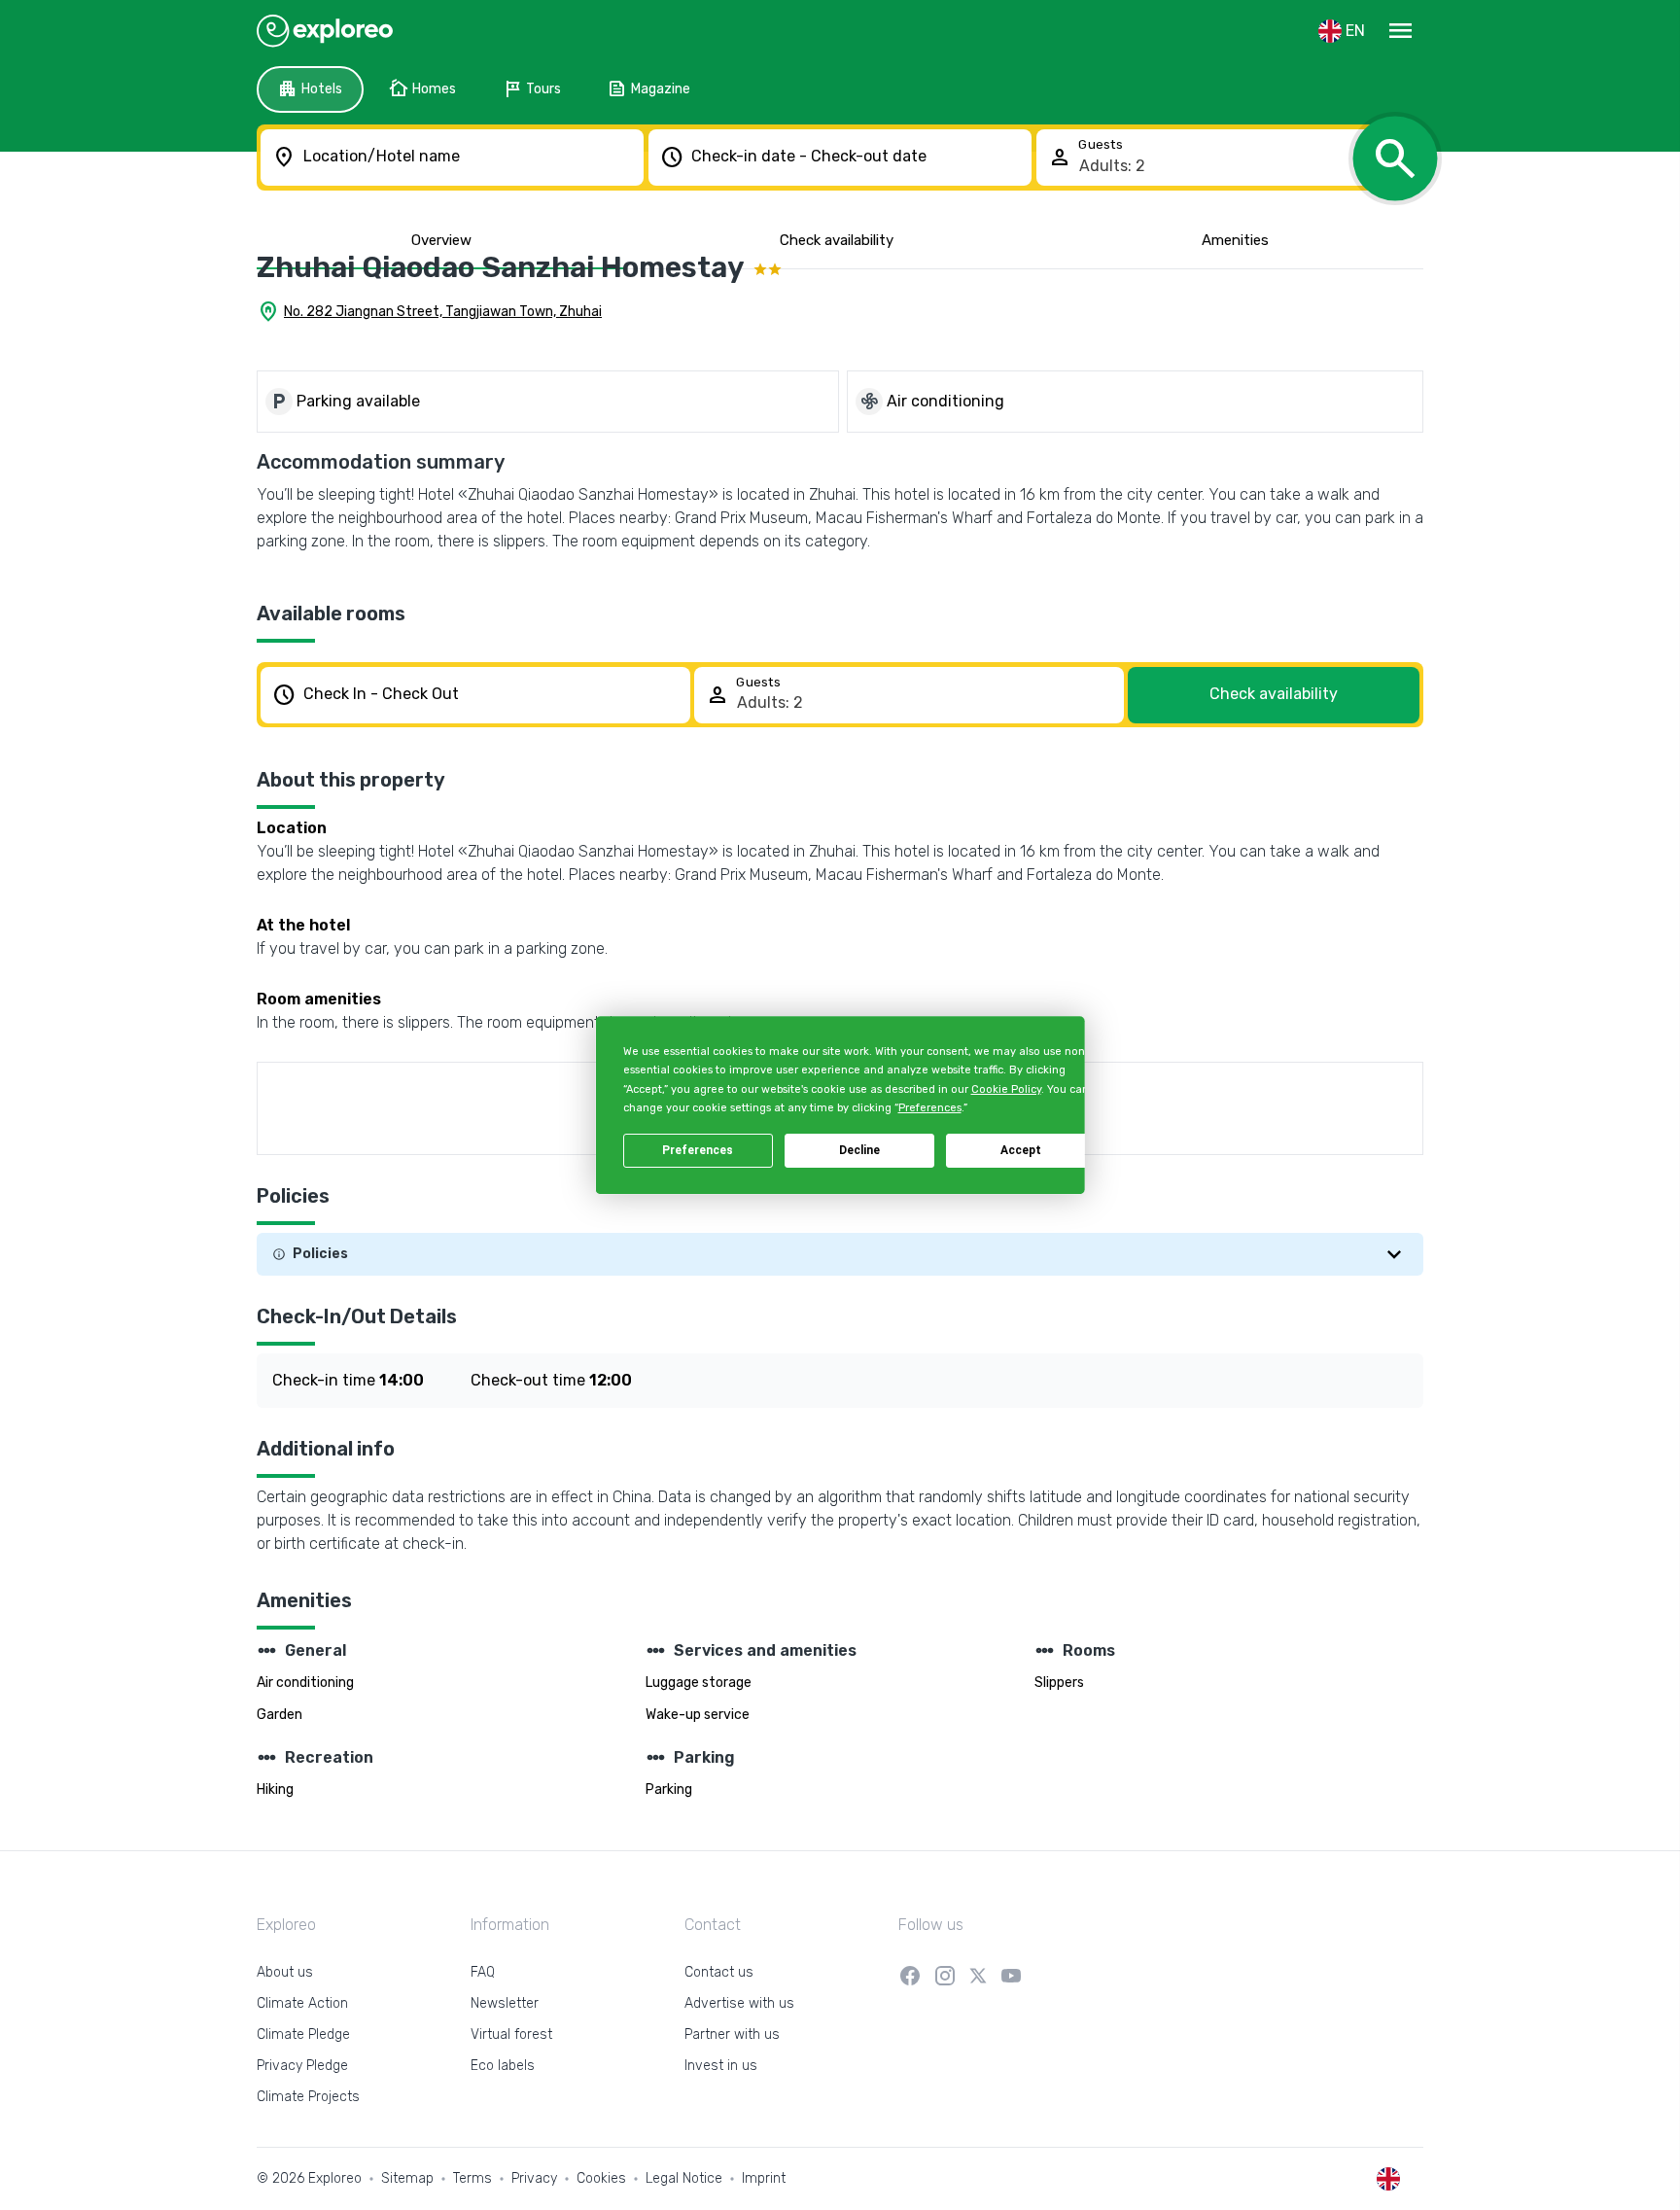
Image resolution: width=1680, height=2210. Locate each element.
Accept (1021, 1150)
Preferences (698, 1150)
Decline (859, 1150)
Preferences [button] (929, 1108)
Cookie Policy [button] (1005, 1089)
